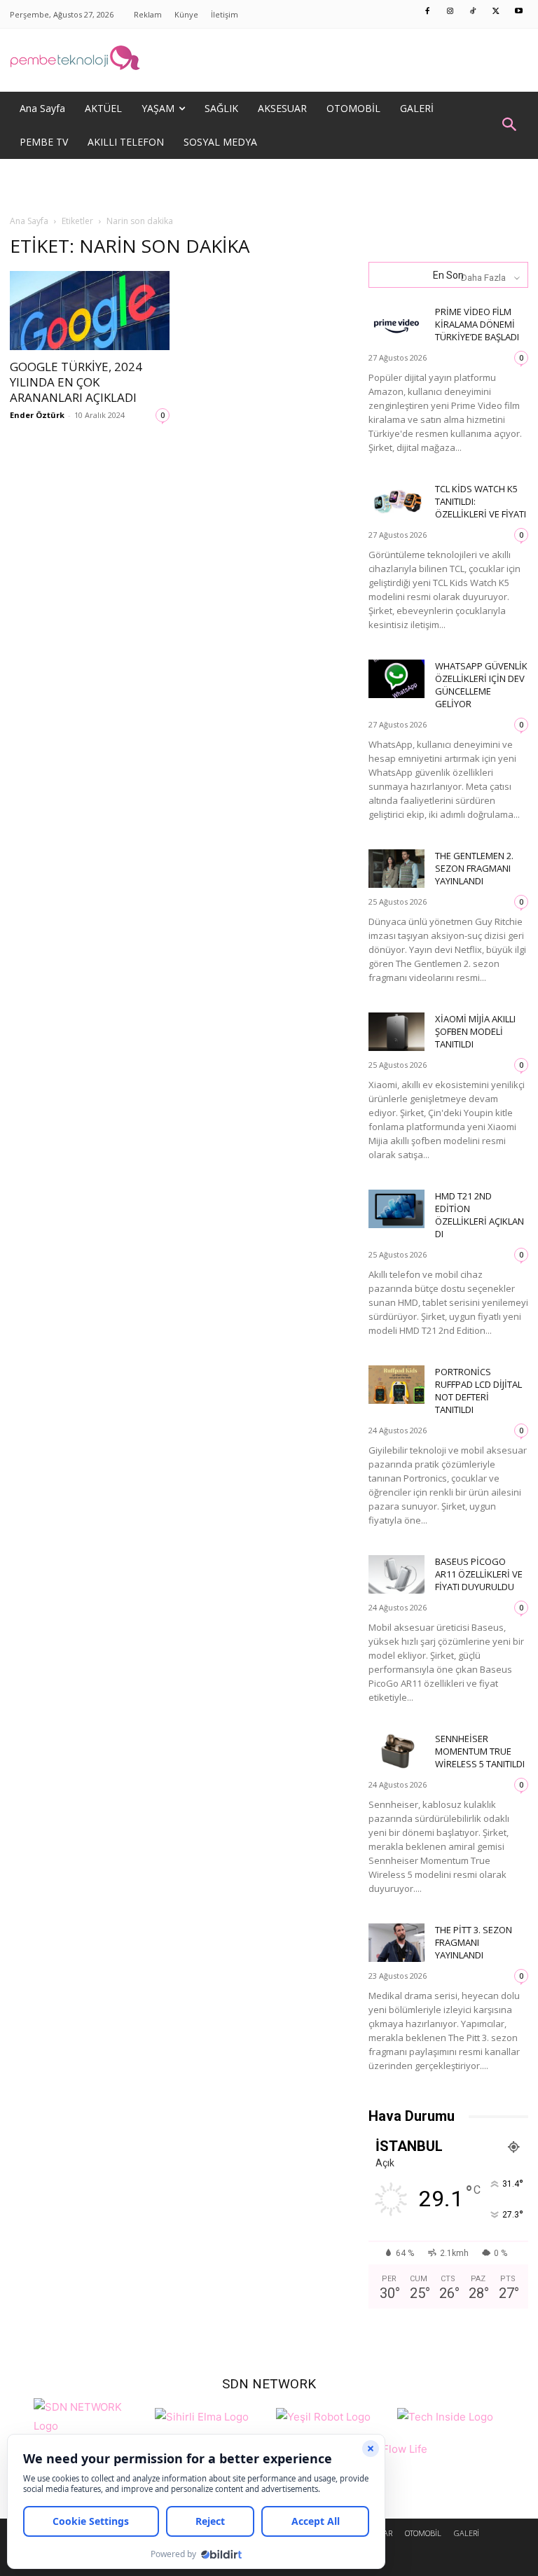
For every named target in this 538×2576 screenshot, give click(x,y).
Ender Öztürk (37, 415)
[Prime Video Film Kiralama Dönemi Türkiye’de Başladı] (396, 325)
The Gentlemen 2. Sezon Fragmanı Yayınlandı (474, 868)
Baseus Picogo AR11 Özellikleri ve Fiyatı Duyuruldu (479, 1574)
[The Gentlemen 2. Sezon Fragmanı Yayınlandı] (396, 869)
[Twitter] (496, 12)
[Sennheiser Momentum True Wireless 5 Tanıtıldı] (396, 1752)
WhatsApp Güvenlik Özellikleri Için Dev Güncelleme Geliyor (481, 685)
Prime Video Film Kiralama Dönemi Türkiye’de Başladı (477, 324)
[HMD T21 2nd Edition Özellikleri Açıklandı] (396, 1209)
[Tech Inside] (445, 2415)
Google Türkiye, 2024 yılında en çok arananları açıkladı (76, 382)
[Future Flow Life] (393, 2457)
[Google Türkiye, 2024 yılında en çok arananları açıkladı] (90, 311)
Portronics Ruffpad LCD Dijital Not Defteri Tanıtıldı (478, 1391)
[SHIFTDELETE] (91, 2415)
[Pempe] (269, 60)
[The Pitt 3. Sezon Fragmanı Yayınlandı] (396, 1943)
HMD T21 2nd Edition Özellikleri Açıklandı (480, 1215)
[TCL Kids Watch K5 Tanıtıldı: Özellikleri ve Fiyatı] (396, 502)
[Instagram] (450, 12)
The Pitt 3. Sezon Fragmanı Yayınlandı (474, 1942)
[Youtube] (519, 12)
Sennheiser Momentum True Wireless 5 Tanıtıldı (480, 1751)
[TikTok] (474, 12)
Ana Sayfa (29, 221)
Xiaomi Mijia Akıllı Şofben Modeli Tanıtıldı (475, 1031)
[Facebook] (428, 12)
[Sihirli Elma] (202, 2415)
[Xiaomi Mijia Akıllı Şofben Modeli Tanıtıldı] (396, 1032)
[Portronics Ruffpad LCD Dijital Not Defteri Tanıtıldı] (396, 1385)
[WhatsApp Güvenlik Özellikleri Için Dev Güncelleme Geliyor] (396, 679)
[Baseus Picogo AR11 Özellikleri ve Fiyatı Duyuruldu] (396, 1574)
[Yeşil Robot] (323, 2415)
